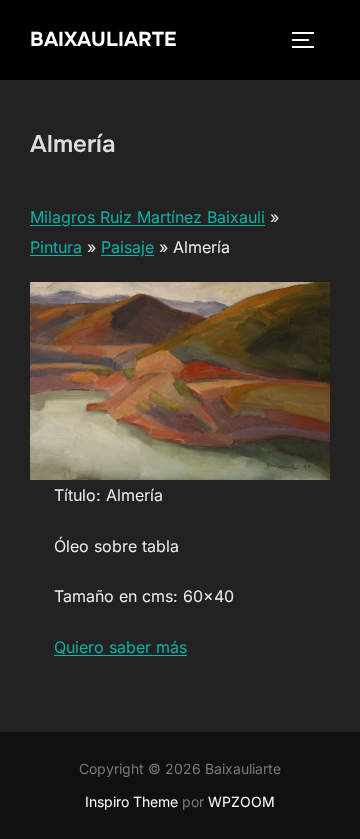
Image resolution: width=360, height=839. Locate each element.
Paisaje (127, 247)
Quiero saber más (120, 647)
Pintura (56, 247)
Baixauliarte (103, 39)
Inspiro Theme (131, 801)
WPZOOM (241, 801)
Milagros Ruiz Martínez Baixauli (147, 217)
